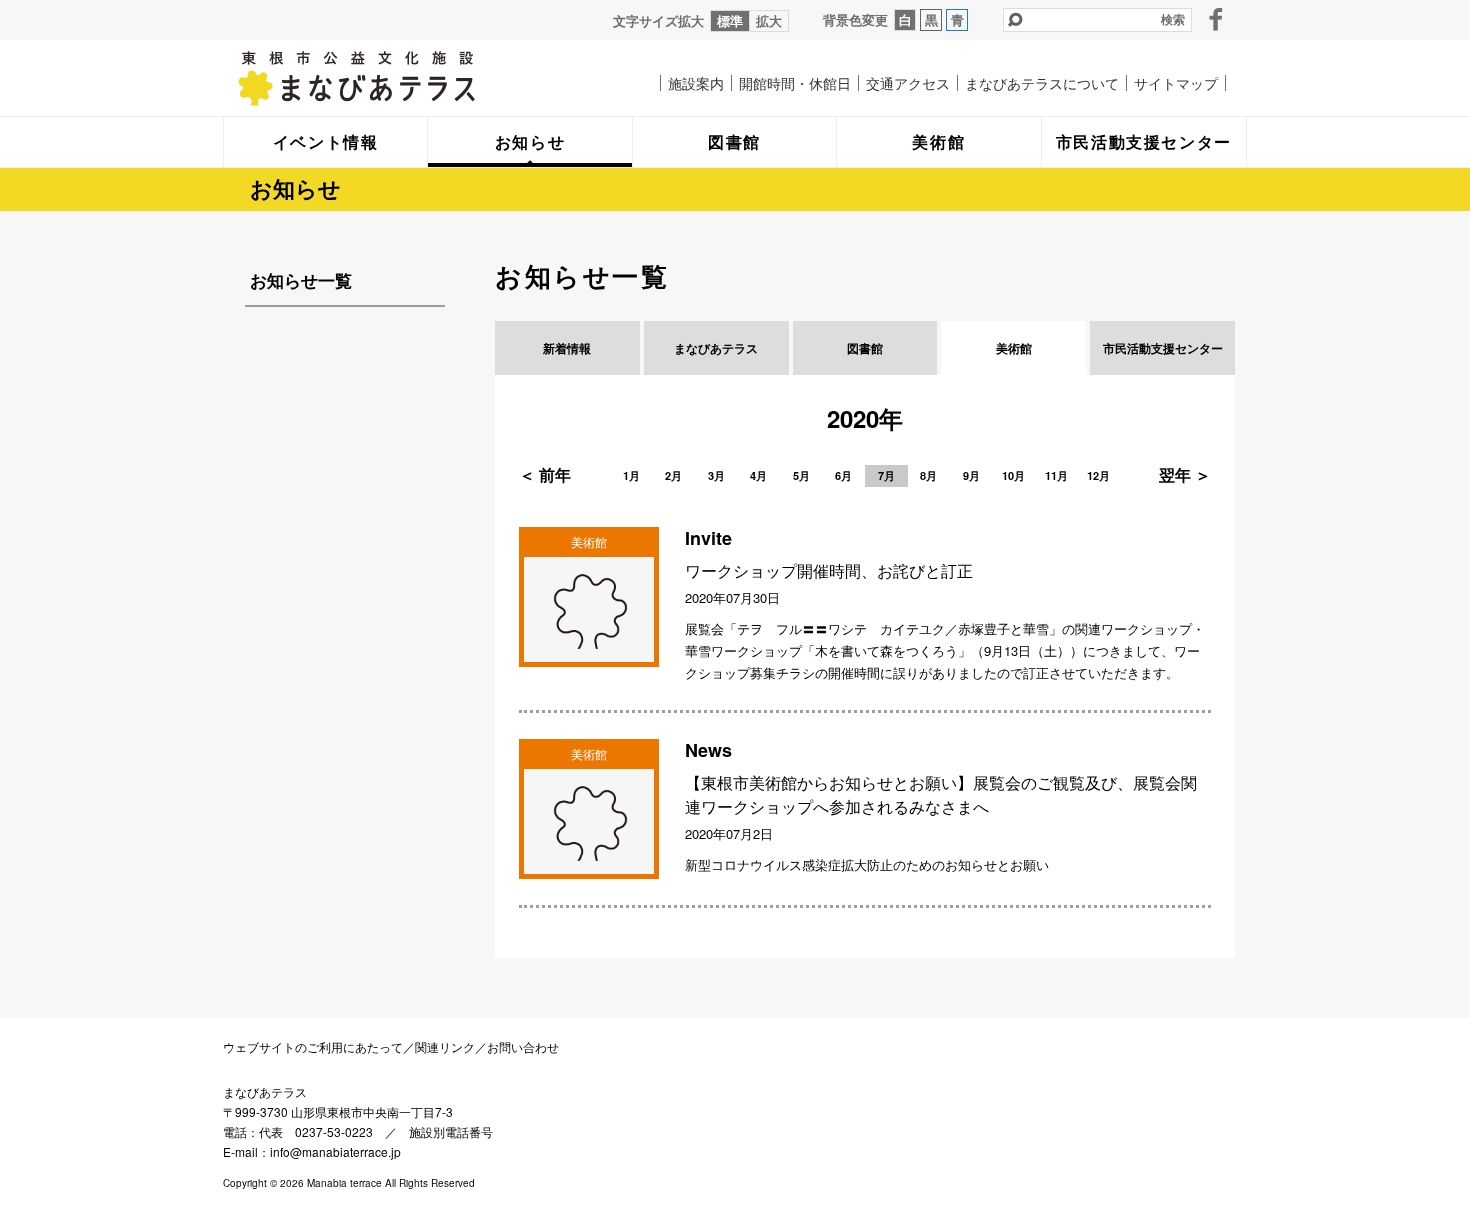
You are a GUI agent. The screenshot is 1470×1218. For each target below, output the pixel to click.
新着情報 (567, 348)
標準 (730, 20)
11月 (1056, 475)
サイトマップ (1176, 83)
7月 (886, 475)
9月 (971, 475)
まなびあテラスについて (1042, 83)
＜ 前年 (545, 474)
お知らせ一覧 (301, 280)
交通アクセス (908, 83)
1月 (631, 475)
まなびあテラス (398, 78)
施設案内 (696, 83)
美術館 (1014, 348)
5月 (801, 475)
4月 (758, 475)
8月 (928, 475)
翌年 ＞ (1185, 474)
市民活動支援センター (1163, 348)
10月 (1013, 475)
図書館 (865, 348)
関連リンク (445, 1046)
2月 (673, 475)
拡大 (769, 20)
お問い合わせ (523, 1046)
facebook (1216, 19)
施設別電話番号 (451, 1131)
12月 (1098, 475)
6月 (843, 475)
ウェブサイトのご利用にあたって (313, 1046)
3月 (716, 475)
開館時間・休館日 (795, 83)
